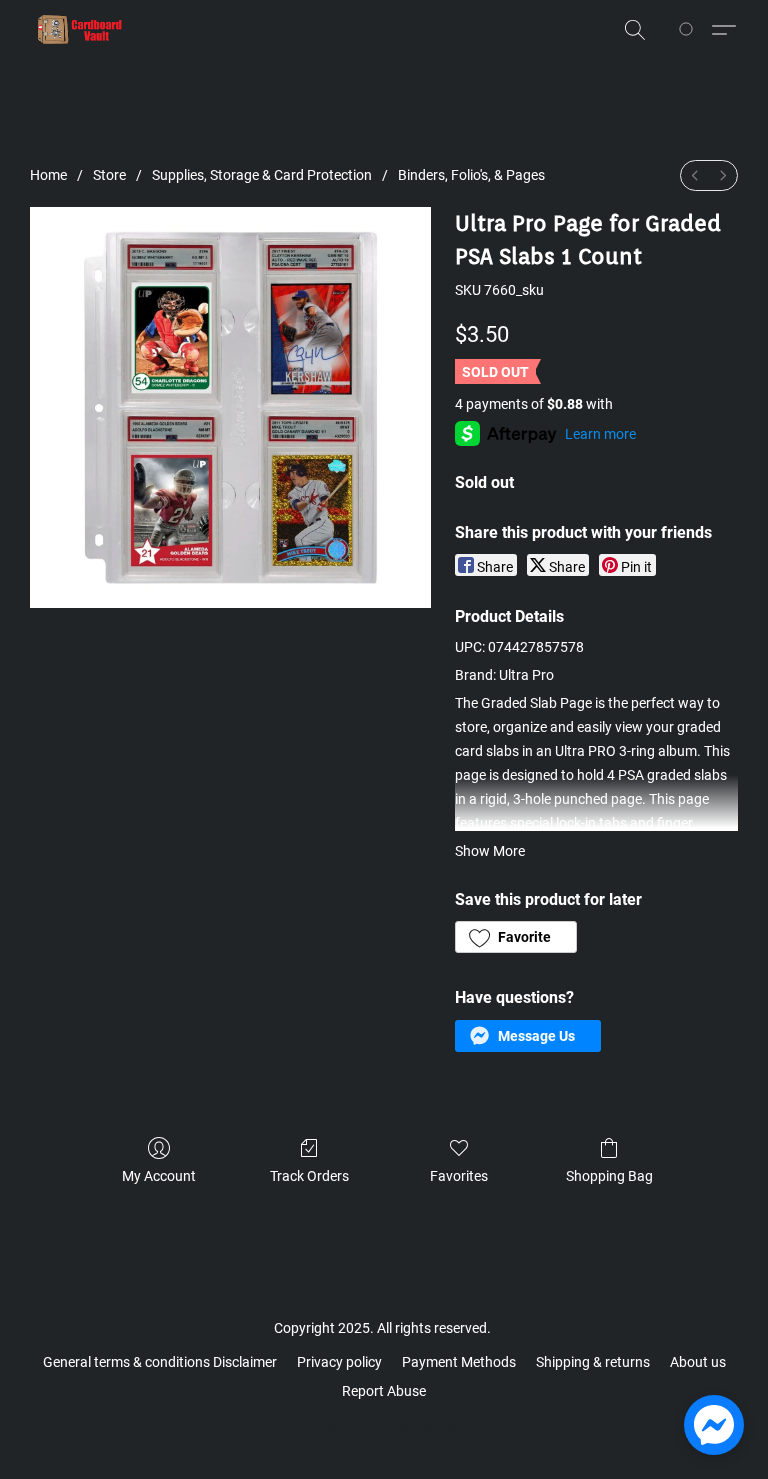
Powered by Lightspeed (384, 1425)
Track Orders (309, 1176)
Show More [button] (490, 851)
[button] (80, 30)
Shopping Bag (609, 1176)
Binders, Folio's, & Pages (471, 175)
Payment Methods (459, 1362)
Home (48, 175)
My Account (159, 1176)
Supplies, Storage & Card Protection (262, 175)
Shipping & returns (593, 1362)
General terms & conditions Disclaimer (160, 1362)
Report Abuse (384, 1391)
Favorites (459, 1176)
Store (109, 175)
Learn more (600, 434)
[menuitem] (695, 175)
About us (698, 1362)
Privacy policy (339, 1362)
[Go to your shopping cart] (689, 30)
